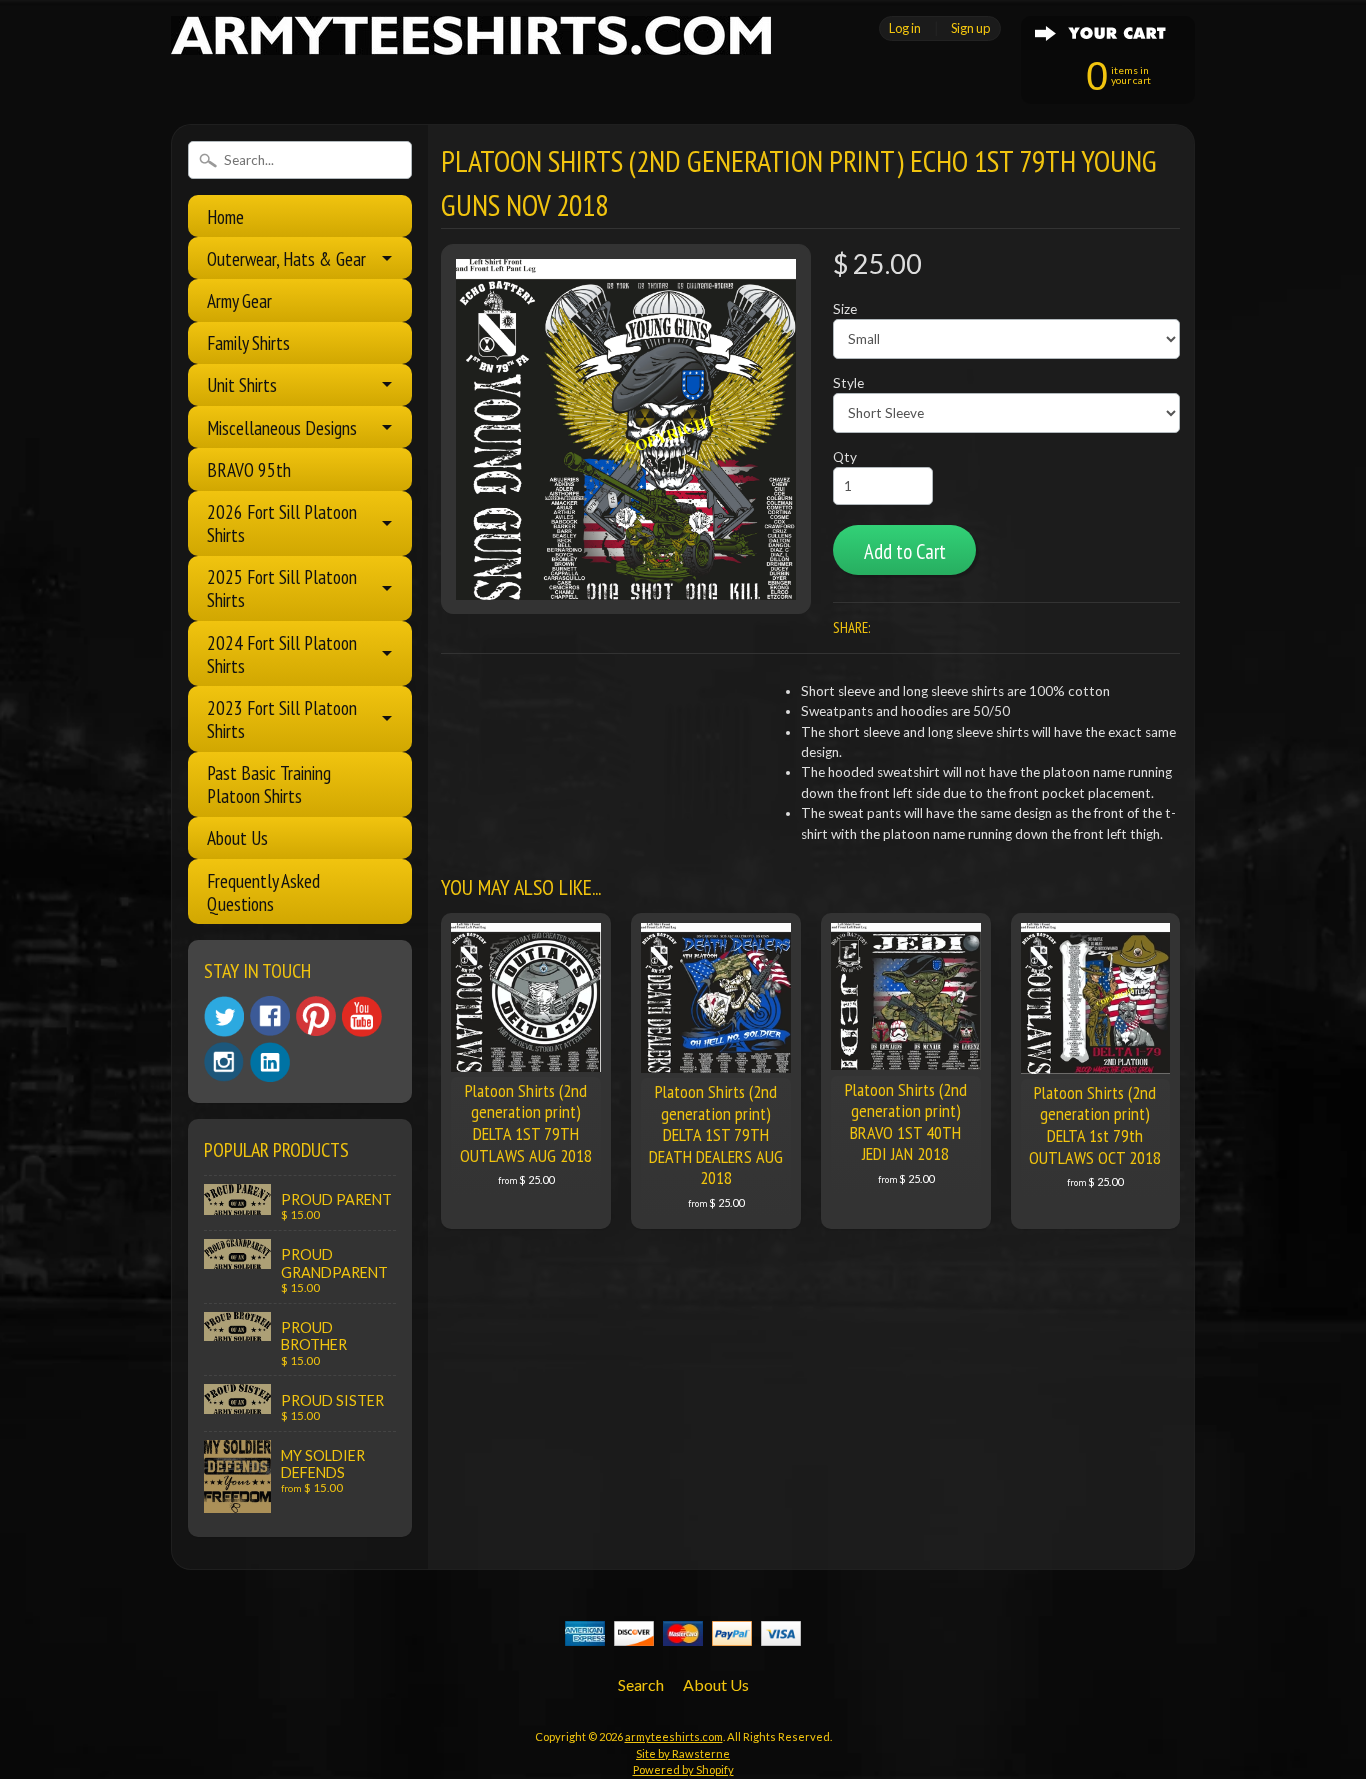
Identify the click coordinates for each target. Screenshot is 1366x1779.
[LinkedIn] (270, 1062)
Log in (905, 28)
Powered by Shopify (683, 1769)
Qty (845, 457)
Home (225, 216)
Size (845, 309)
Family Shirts (248, 342)
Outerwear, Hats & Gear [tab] (286, 258)
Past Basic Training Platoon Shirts (269, 784)
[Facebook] (270, 1016)
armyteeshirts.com (674, 1736)
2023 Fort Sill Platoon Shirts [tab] (282, 719)
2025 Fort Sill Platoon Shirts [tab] (282, 588)
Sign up (970, 28)
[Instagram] (224, 1062)
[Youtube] (362, 1016)
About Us (237, 837)
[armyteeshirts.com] (471, 43)
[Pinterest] (316, 1016)
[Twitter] (224, 1016)
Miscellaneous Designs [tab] (282, 427)
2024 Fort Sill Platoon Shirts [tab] (282, 654)
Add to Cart (905, 551)
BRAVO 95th (249, 469)
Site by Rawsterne (683, 1753)
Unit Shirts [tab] (242, 384)
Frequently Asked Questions (263, 892)
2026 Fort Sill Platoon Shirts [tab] (282, 523)
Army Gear (239, 300)
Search (641, 1684)
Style (848, 383)
